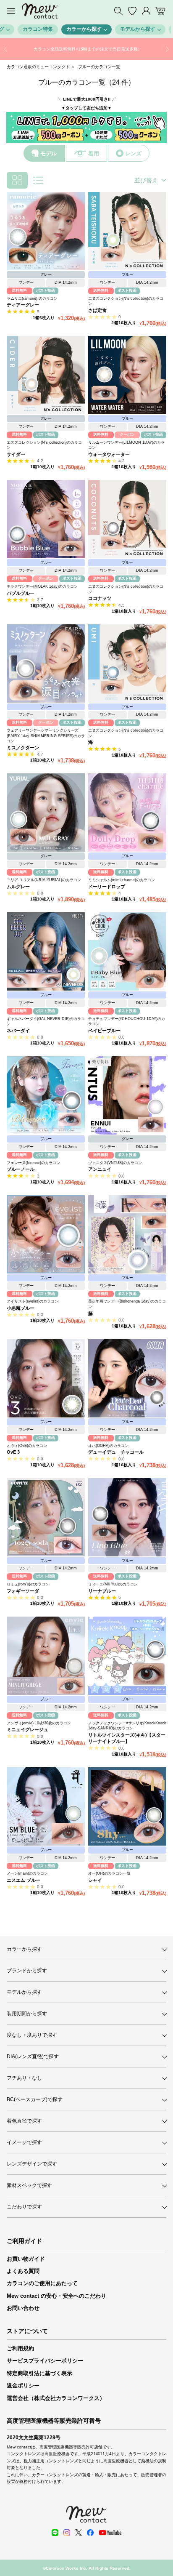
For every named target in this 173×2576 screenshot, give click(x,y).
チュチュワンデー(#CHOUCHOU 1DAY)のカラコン (127, 1022)
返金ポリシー (23, 2386)
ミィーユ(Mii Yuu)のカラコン (113, 1584)
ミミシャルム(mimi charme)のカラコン (122, 880)
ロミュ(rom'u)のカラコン (28, 1584)
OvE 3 (13, 1452)
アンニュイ (100, 1169)
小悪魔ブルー (21, 1308)
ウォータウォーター (109, 454)
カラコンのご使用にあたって (42, 2283)
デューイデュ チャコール (116, 1452)
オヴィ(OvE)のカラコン (27, 1446)
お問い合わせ (23, 2308)
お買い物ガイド (26, 2259)
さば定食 (97, 310)
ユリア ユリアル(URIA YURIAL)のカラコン (44, 880)
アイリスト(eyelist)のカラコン (33, 1301)
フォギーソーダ (23, 1591)
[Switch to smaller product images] (17, 180)
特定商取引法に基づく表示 (39, 2373)
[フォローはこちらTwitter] (79, 2533)
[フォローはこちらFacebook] (90, 2533)
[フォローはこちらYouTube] (110, 2533)
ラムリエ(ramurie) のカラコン (32, 298)
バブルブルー (21, 593)
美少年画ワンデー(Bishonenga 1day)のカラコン (127, 1304)
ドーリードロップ (107, 887)
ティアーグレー (23, 305)
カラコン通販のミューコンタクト (38, 67)
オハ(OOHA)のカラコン (108, 1446)
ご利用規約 (20, 2348)
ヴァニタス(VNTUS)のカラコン (115, 1163)
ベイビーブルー (104, 1031)
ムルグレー (18, 887)
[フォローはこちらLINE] (55, 2533)
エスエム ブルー (24, 1880)
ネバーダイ (18, 1031)
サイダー (16, 454)
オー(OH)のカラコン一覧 (109, 1873)
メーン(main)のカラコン (27, 1873)
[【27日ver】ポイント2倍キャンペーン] (86, 49)
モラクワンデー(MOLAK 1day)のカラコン (42, 586)
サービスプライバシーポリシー (45, 2361)
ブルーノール (21, 1169)
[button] (6, 49)
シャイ (95, 1880)
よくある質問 (23, 2271)
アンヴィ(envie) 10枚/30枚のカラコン (39, 1723)
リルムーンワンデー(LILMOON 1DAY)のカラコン (126, 445)
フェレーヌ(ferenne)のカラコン (33, 1163)
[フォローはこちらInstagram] (67, 2533)
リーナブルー (102, 1591)
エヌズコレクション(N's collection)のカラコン (126, 301)
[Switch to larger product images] (38, 180)
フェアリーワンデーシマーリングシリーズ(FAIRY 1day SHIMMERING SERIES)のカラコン (46, 736)
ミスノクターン (23, 748)
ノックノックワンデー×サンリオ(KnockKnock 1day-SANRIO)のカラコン (127, 1726)
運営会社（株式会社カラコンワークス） (56, 2398)
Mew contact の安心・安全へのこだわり (56, 2296)
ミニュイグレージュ (28, 1729)
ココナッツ (100, 598)
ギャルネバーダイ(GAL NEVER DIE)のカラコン (46, 1022)
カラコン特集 (38, 29)
